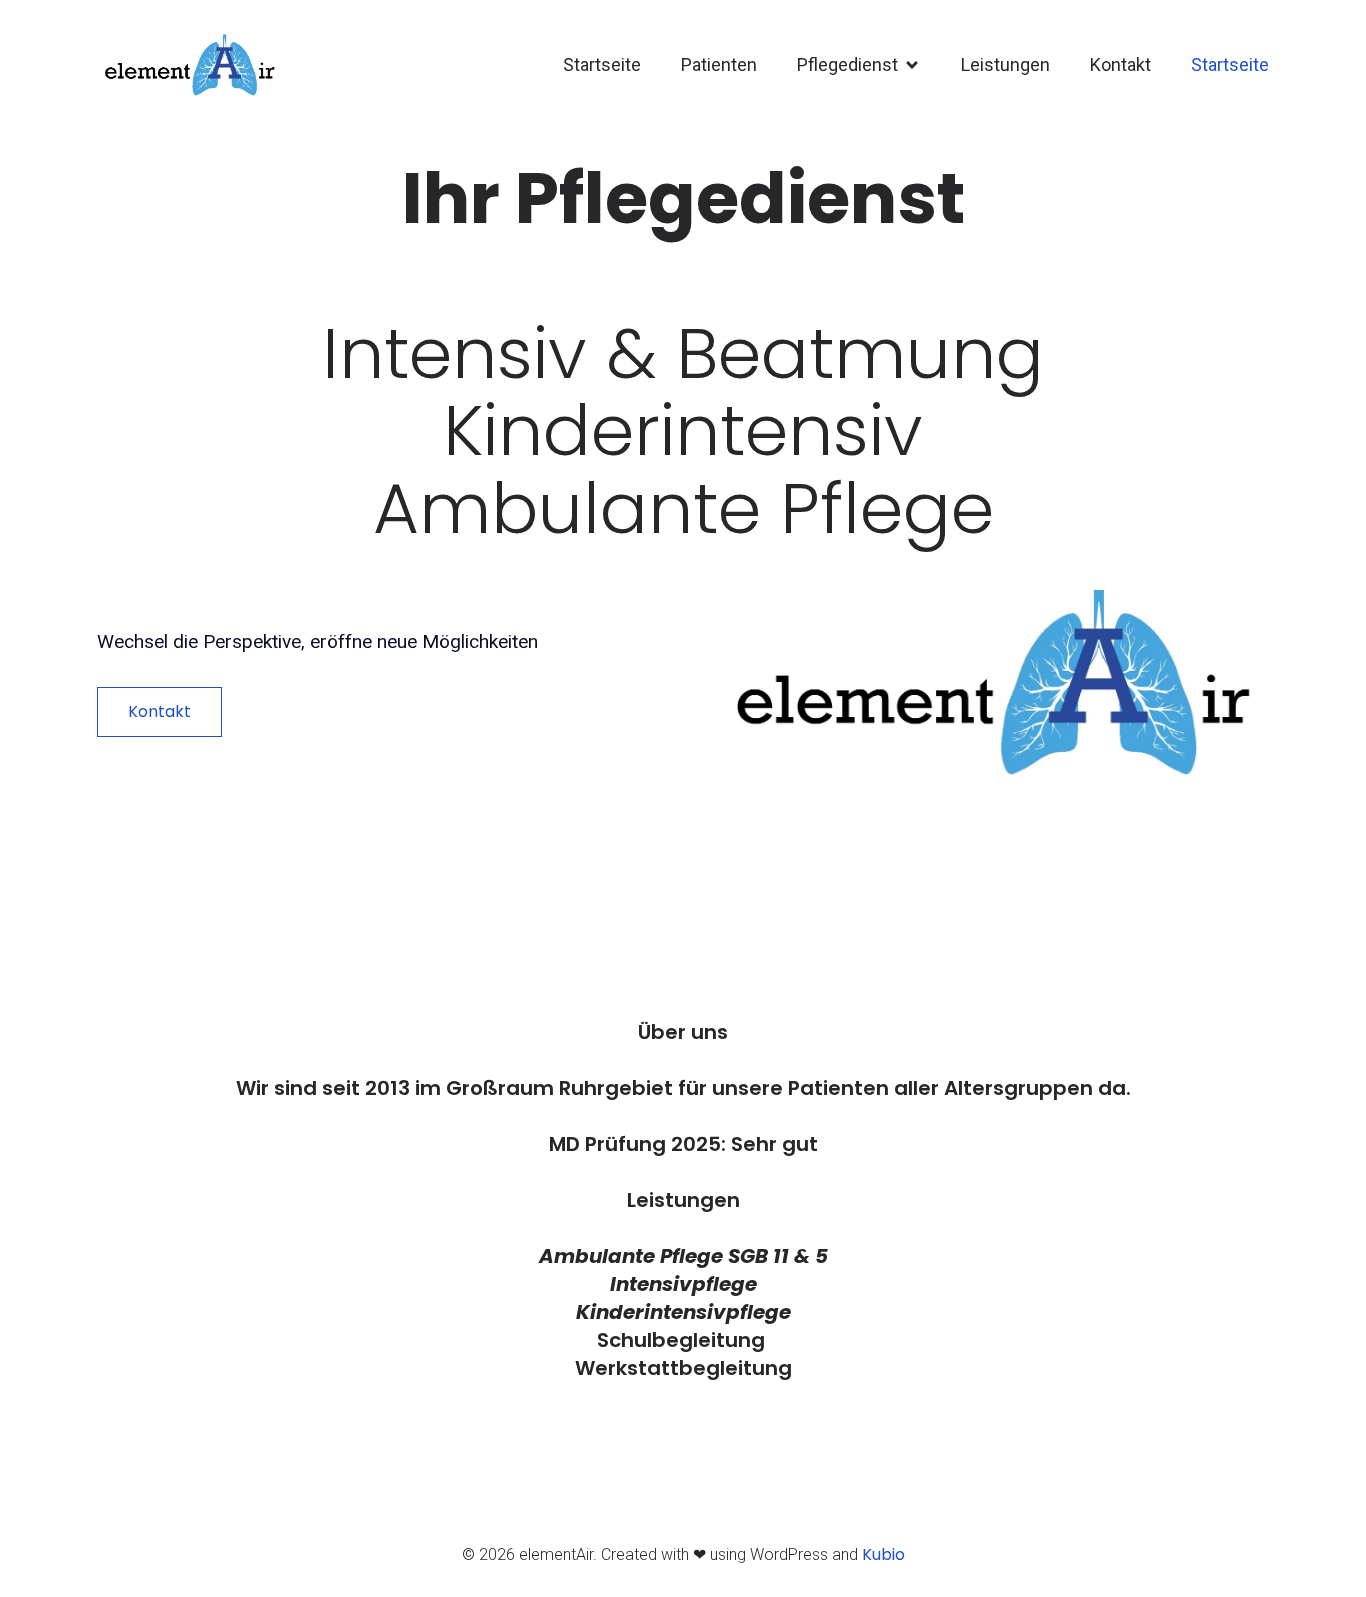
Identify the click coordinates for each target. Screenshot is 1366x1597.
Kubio (883, 1554)
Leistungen (1005, 64)
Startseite (602, 64)
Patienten (719, 64)
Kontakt (1120, 64)
